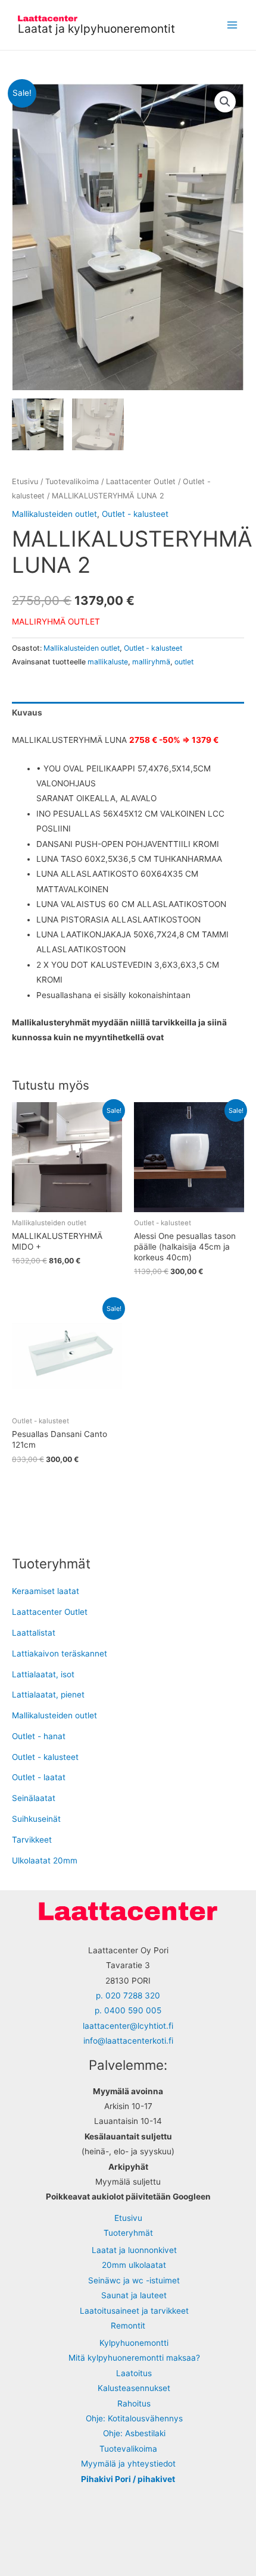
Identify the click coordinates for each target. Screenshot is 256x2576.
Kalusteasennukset (134, 2388)
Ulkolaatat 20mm (45, 1860)
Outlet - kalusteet (135, 514)
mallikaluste (108, 662)
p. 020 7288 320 (128, 1995)
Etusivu (25, 481)
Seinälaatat (34, 1798)
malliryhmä (151, 662)
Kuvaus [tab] (27, 713)
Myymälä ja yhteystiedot (128, 2464)
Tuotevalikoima (72, 481)
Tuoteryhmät (128, 2233)
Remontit (128, 2326)
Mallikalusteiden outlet (54, 514)
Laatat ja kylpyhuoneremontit (96, 29)
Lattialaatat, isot (43, 1674)
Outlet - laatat (39, 1777)
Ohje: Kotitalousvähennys (134, 2418)
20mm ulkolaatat (134, 2265)
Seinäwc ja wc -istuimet (134, 2280)
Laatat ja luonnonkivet (134, 2250)
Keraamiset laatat (46, 1591)
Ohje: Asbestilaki (134, 2433)
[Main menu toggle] (232, 25)
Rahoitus (134, 2404)
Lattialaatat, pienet (48, 1695)
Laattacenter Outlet (141, 481)
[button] (225, 102)
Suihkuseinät (36, 1819)
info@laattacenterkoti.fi (128, 2041)
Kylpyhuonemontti (134, 2343)
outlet (184, 662)
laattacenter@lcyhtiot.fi (128, 2026)
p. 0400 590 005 (128, 2010)
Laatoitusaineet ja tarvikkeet (134, 2311)
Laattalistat (34, 1633)
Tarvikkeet (32, 1840)
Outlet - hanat (39, 1736)
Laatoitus (134, 2373)
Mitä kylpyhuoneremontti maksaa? (134, 2358)
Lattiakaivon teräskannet (60, 1653)
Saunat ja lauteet (134, 2295)
